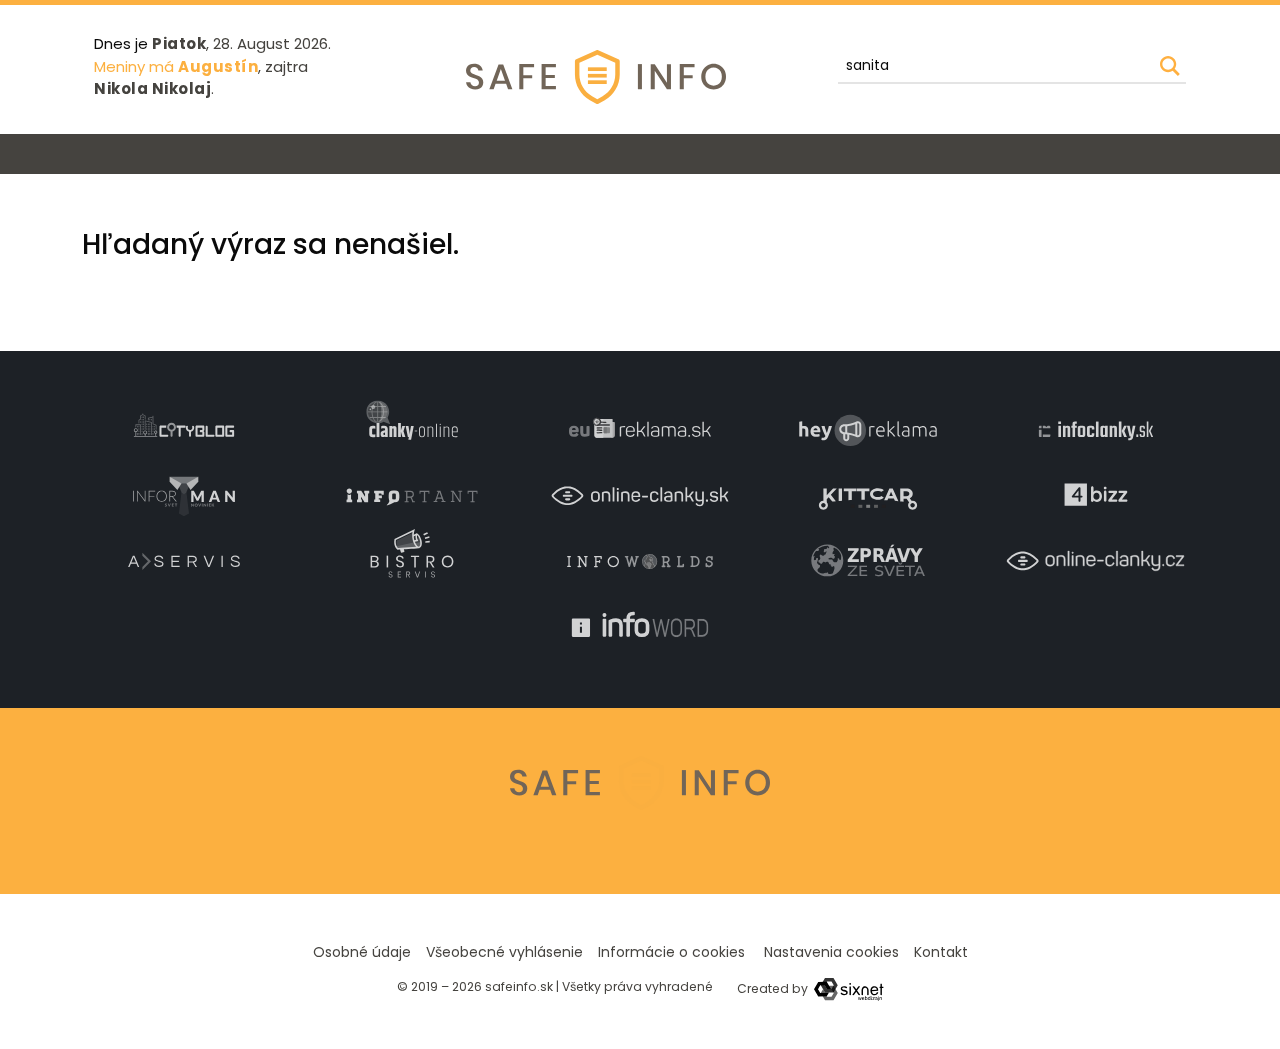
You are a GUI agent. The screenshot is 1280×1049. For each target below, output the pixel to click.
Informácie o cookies (671, 952)
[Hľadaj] (1170, 66)
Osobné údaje (362, 952)
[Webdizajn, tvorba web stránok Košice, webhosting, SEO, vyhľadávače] (847, 988)
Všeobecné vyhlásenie (504, 952)
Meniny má (176, 66)
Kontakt (941, 952)
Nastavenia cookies (831, 952)
